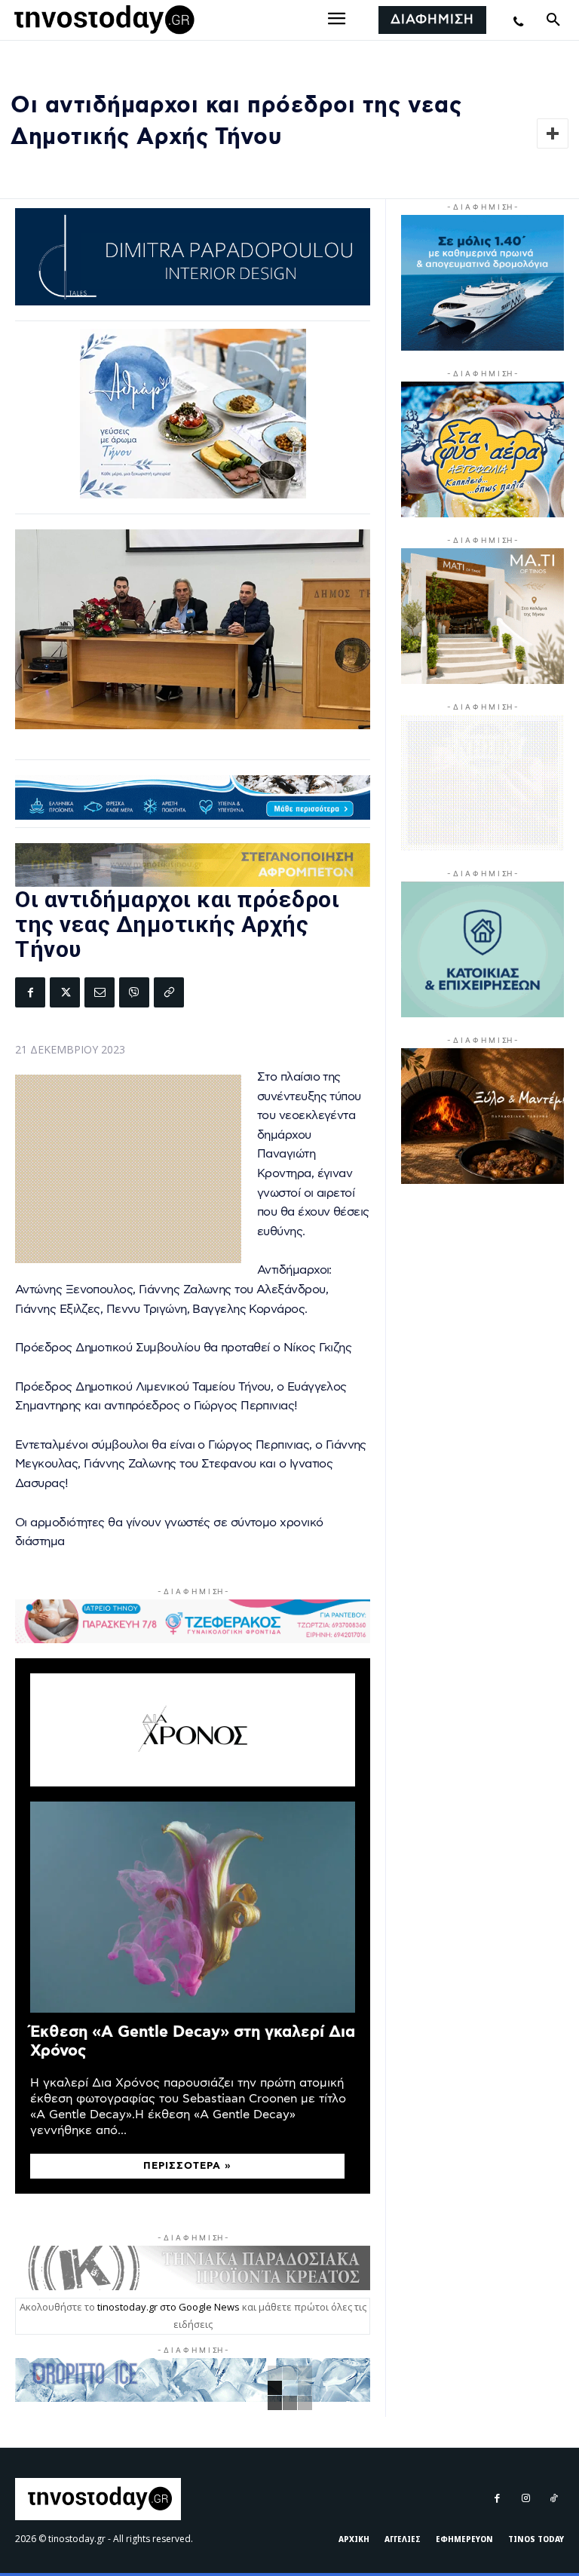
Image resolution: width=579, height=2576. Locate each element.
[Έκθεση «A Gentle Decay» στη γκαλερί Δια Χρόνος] (193, 1907)
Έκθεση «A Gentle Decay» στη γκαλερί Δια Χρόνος (193, 2041)
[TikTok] (554, 2499)
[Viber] (134, 992)
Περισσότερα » (187, 2166)
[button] (553, 20)
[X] (65, 992)
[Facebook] (30, 992)
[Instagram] (525, 2499)
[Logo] (102, 20)
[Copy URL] (169, 992)
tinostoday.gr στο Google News (168, 2307)
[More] (553, 133)
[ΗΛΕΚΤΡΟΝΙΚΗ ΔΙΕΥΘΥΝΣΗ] (100, 992)
